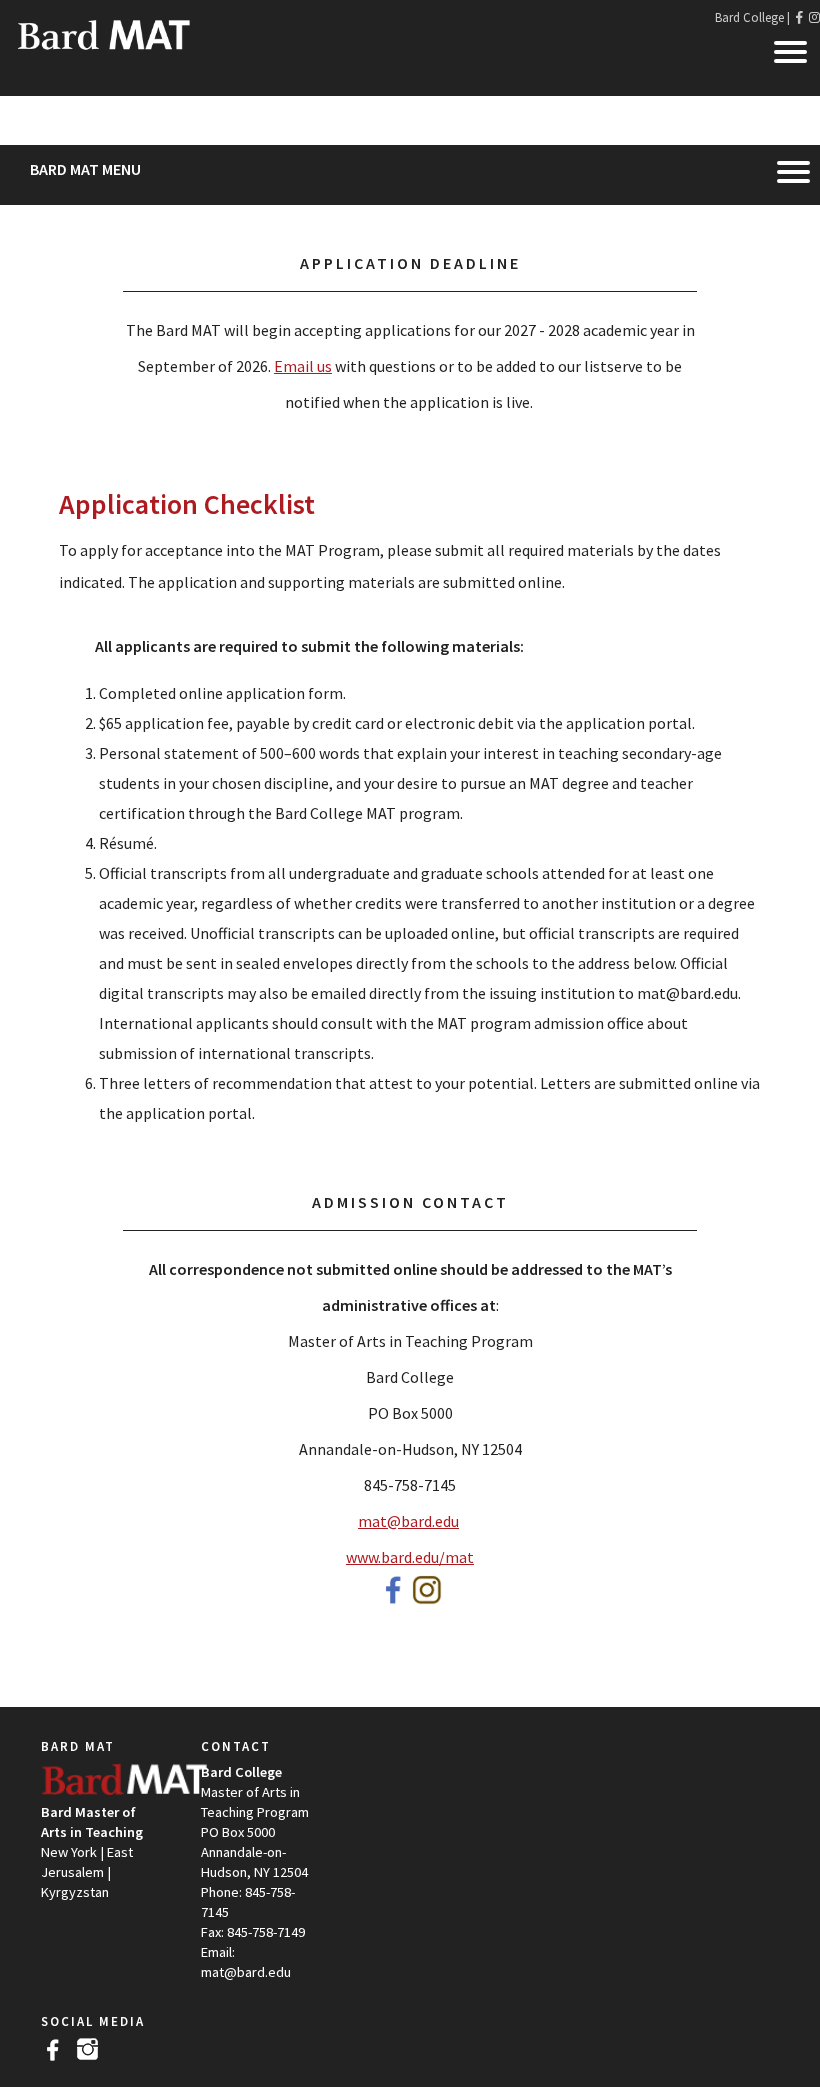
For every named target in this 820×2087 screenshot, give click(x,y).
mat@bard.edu (408, 1521)
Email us (303, 366)
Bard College (749, 17)
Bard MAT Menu (85, 169)
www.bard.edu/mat (410, 1557)
